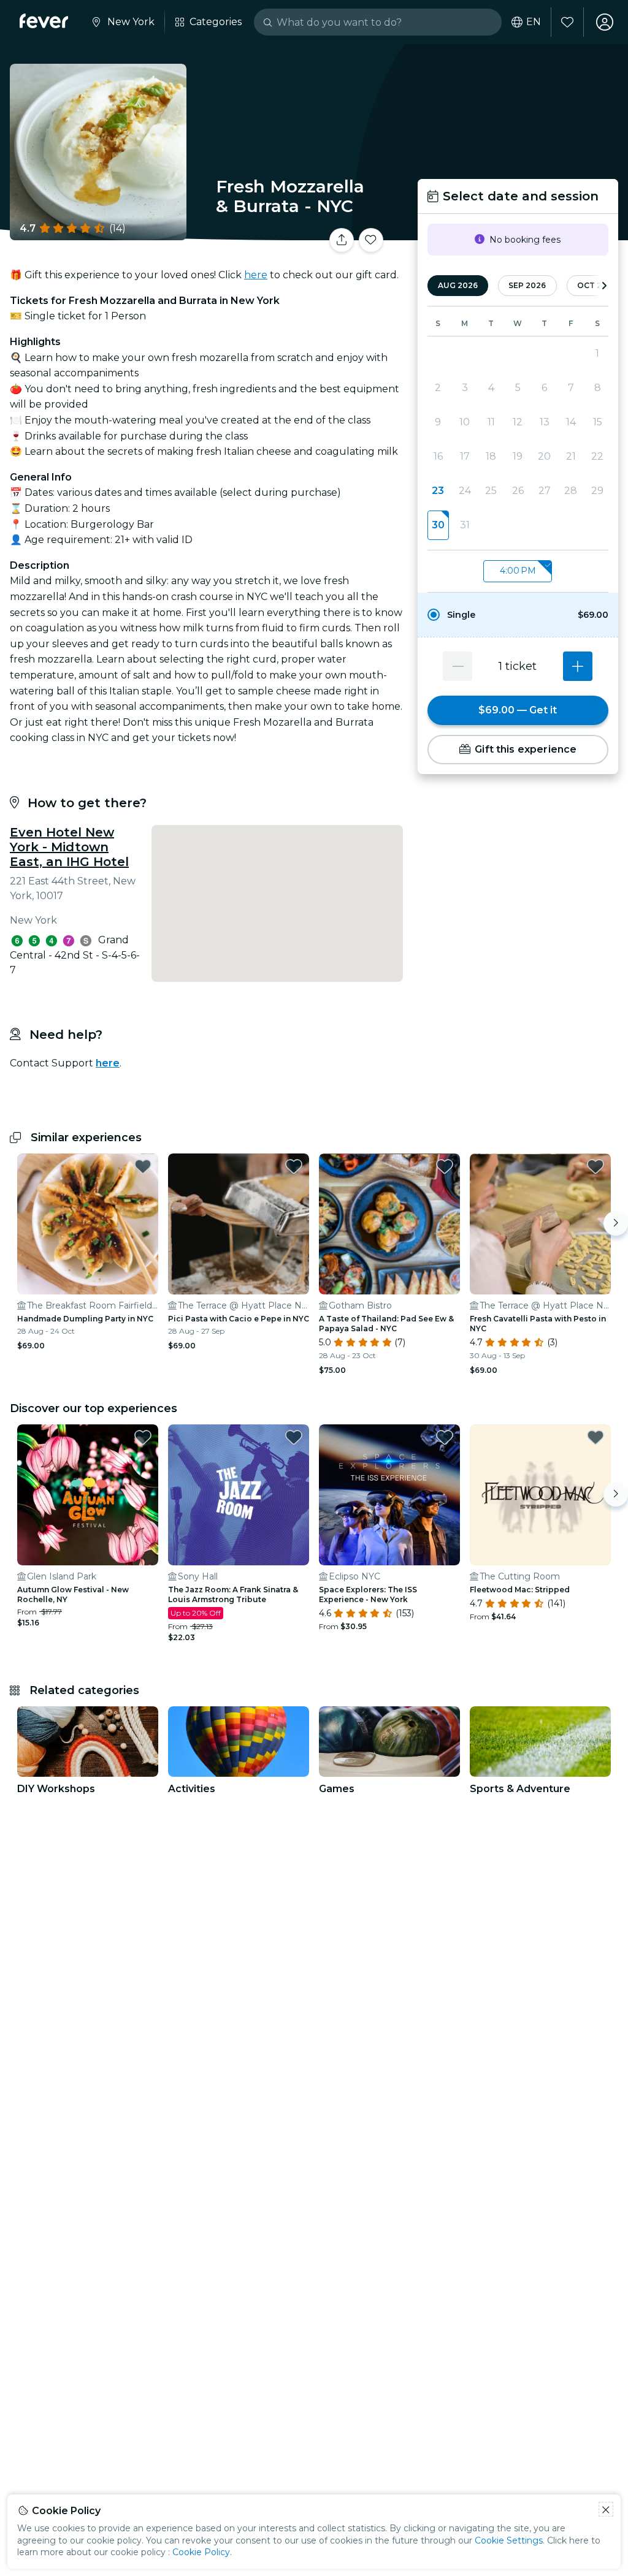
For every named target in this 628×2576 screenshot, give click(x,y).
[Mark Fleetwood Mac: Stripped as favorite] (595, 1437)
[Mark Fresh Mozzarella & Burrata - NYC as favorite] (371, 240)
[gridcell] (438, 525)
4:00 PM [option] (518, 571)
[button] (518, 615)
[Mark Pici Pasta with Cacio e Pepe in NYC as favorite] (294, 1166)
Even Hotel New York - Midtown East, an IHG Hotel (69, 847)
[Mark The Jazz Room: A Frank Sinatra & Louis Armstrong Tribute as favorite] (294, 1437)
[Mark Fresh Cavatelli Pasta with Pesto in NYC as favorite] (595, 1166)
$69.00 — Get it (518, 710)
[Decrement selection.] (458, 666)
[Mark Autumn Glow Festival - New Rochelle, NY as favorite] (143, 1437)
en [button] (534, 22)
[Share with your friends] (342, 240)
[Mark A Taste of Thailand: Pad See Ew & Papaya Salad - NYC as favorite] (445, 1166)
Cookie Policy (201, 2552)
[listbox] (518, 572)
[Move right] (616, 1223)
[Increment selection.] (578, 666)
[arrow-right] (604, 286)
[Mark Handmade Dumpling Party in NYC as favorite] (143, 1166)
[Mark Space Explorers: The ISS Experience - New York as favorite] (445, 1437)
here (256, 275)
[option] (518, 615)
